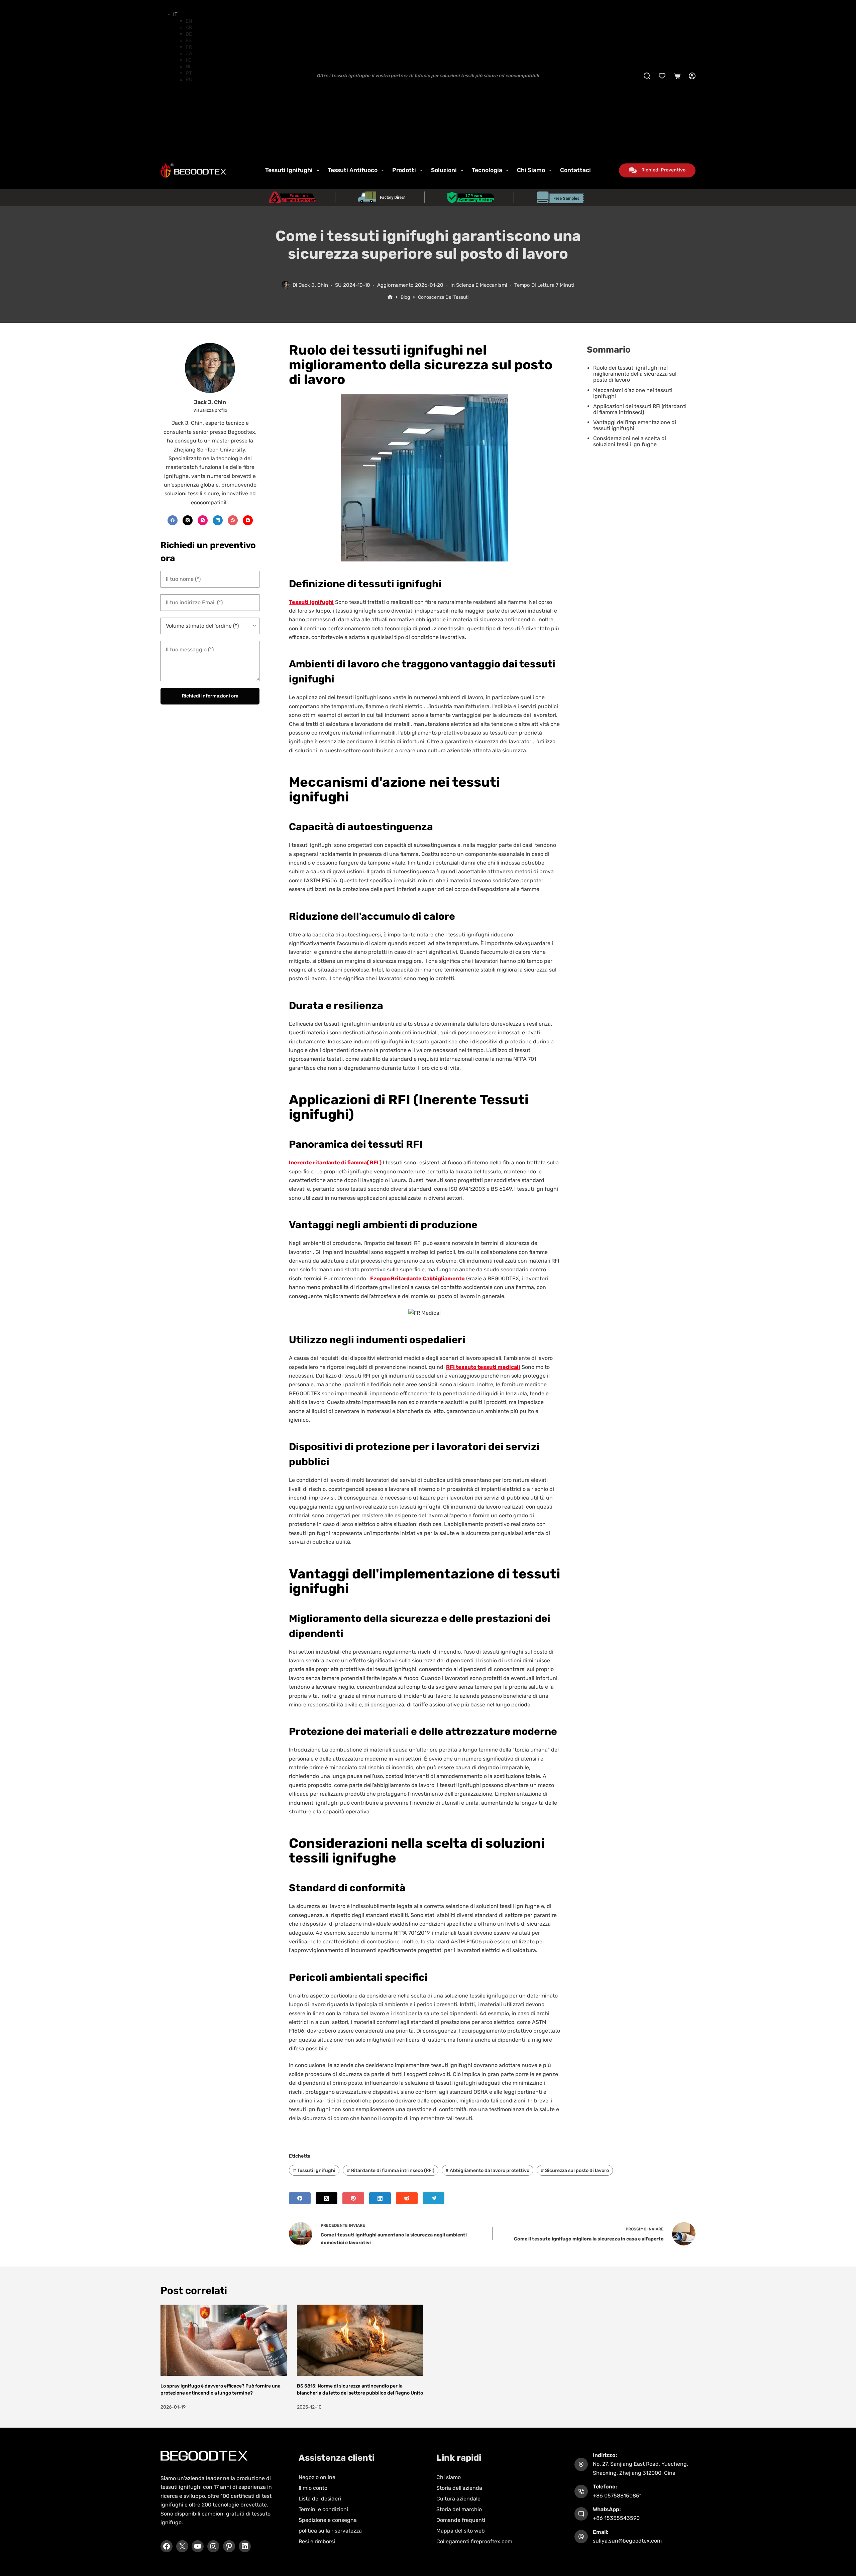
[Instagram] (203, 520)
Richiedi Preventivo (663, 170)
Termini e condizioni (323, 2509)
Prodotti (404, 170)
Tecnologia (487, 170)
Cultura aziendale (458, 2499)
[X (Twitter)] (327, 2198)
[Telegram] (434, 2198)
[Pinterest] (353, 2198)
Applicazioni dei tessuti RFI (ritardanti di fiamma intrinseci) (640, 409)
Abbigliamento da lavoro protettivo (487, 2170)
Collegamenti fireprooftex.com (474, 2541)
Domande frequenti (461, 2520)
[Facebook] (300, 2198)
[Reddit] (407, 2198)
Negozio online (317, 2477)
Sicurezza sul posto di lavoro (575, 2170)
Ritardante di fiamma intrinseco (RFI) (391, 2170)
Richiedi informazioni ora (210, 696)
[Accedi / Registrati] (692, 76)
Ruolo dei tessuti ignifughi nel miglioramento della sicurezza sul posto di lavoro (635, 374)
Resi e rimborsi (317, 2541)
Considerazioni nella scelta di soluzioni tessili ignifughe (630, 441)
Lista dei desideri (320, 2499)
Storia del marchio (459, 2509)
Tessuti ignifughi (314, 2170)
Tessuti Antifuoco (353, 170)
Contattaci (575, 170)
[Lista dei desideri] (662, 76)
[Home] (390, 297)
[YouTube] (248, 520)
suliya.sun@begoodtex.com (627, 2541)
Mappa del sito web (461, 2531)
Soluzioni (444, 170)
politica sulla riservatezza (330, 2531)
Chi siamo (531, 170)
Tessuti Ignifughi (289, 170)
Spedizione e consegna (328, 2520)
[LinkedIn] (380, 2198)
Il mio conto (313, 2488)
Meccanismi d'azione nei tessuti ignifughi (633, 393)
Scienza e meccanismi (482, 285)
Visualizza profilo (210, 410)
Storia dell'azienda (459, 2488)
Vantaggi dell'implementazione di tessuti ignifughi (635, 425)
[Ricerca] (647, 76)
